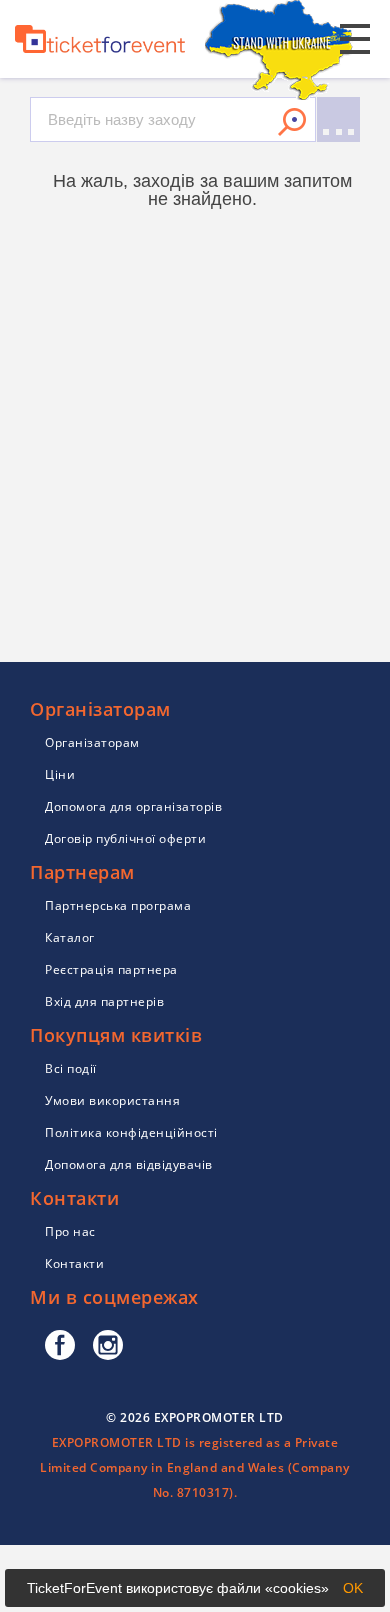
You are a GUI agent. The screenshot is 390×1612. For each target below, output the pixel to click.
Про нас (70, 1231)
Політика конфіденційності (131, 1132)
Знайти (292, 122)
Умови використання (112, 1100)
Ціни (60, 774)
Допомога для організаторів (133, 806)
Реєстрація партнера (111, 969)
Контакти (74, 1263)
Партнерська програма (118, 905)
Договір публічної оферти (125, 838)
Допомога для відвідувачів (129, 1164)
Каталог (70, 937)
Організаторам (92, 742)
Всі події (71, 1068)
